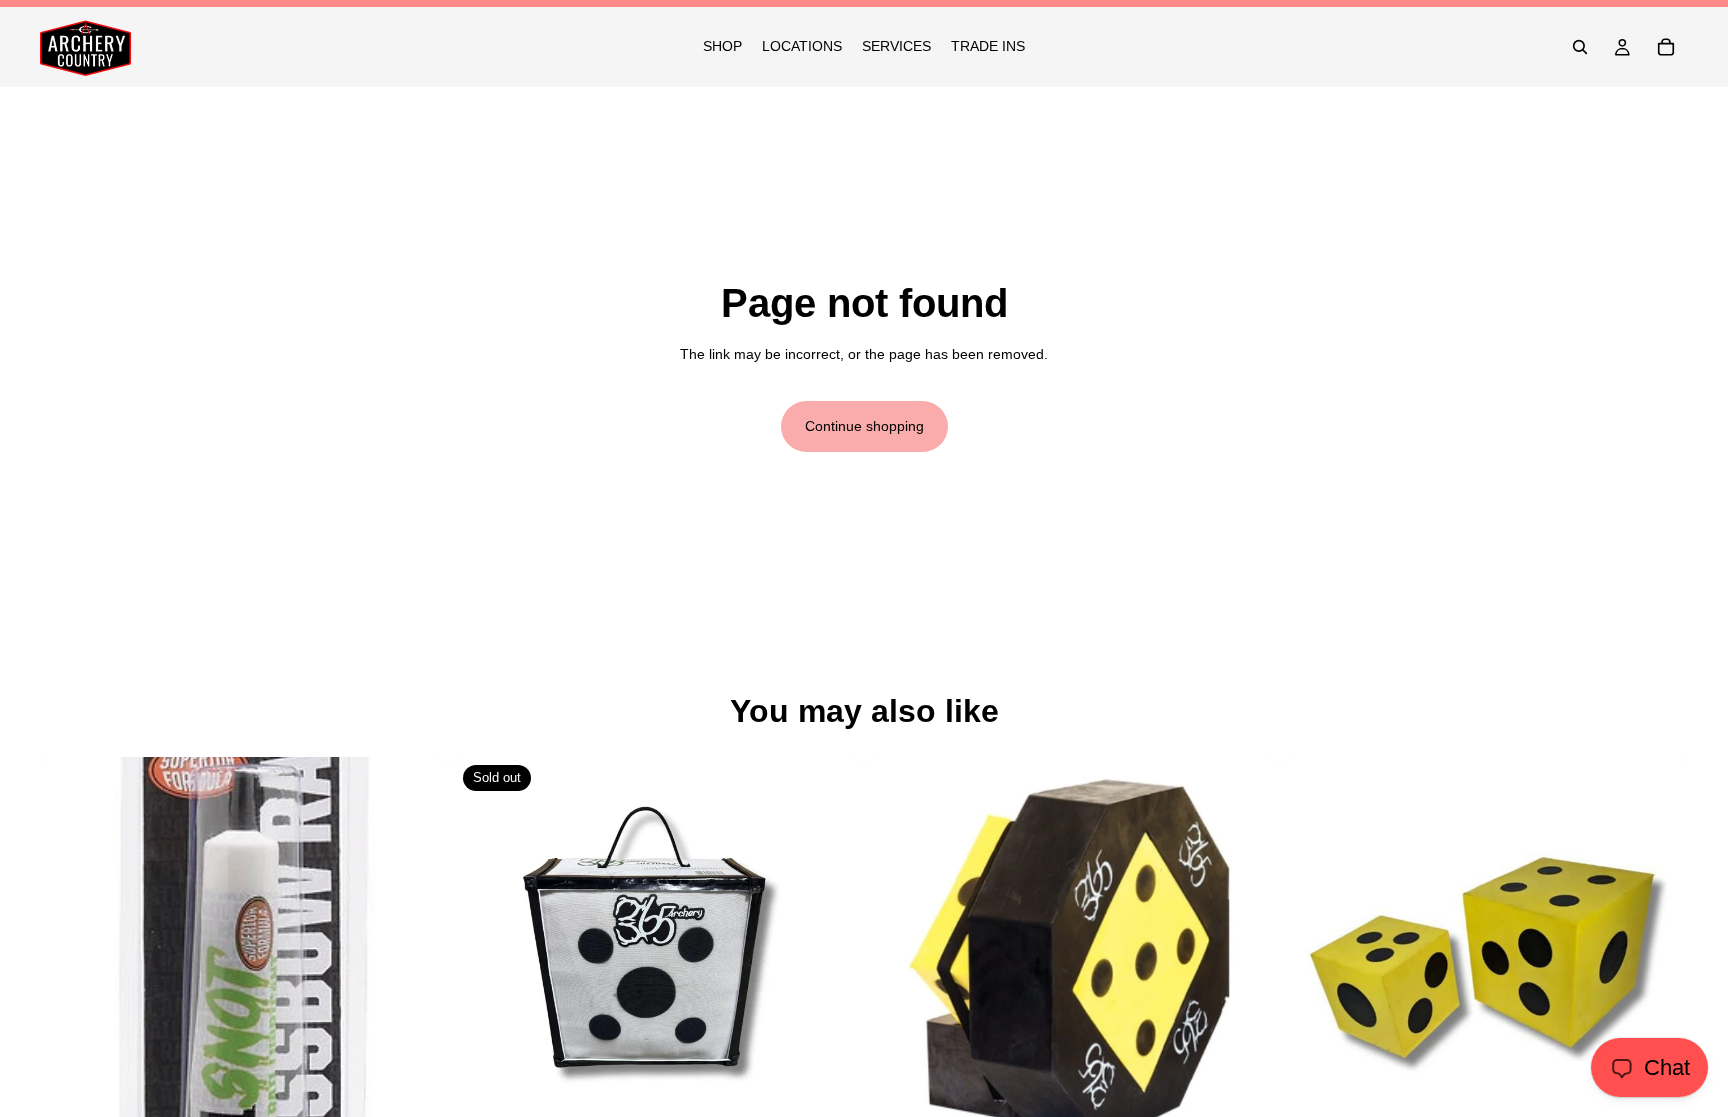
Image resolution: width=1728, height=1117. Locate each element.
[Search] (1580, 47)
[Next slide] (1243, 959)
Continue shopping (864, 426)
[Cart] (1666, 47)
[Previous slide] (900, 959)
